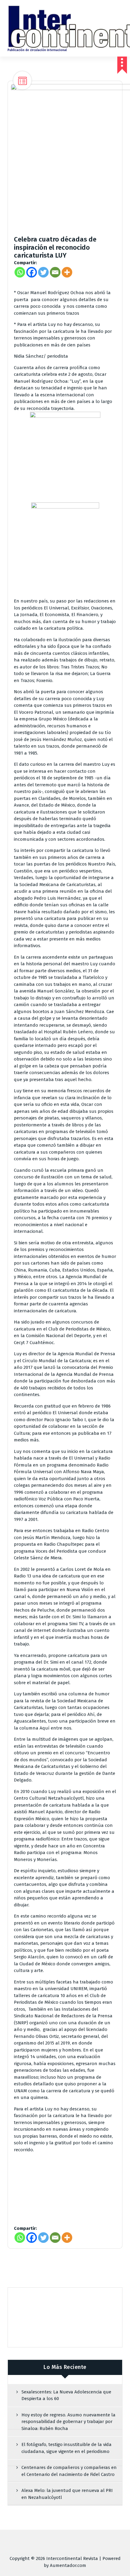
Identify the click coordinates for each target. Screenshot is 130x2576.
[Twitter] (43, 272)
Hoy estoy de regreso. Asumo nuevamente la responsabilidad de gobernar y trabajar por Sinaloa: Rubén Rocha (68, 2422)
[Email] (55, 272)
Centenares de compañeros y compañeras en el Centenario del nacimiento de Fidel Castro (69, 2471)
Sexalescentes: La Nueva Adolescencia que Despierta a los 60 (66, 2395)
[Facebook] (32, 272)
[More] (67, 272)
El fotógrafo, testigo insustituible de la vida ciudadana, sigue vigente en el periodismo (67, 2448)
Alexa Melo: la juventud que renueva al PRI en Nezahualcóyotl (67, 2494)
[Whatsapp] (20, 272)
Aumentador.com (68, 2565)
